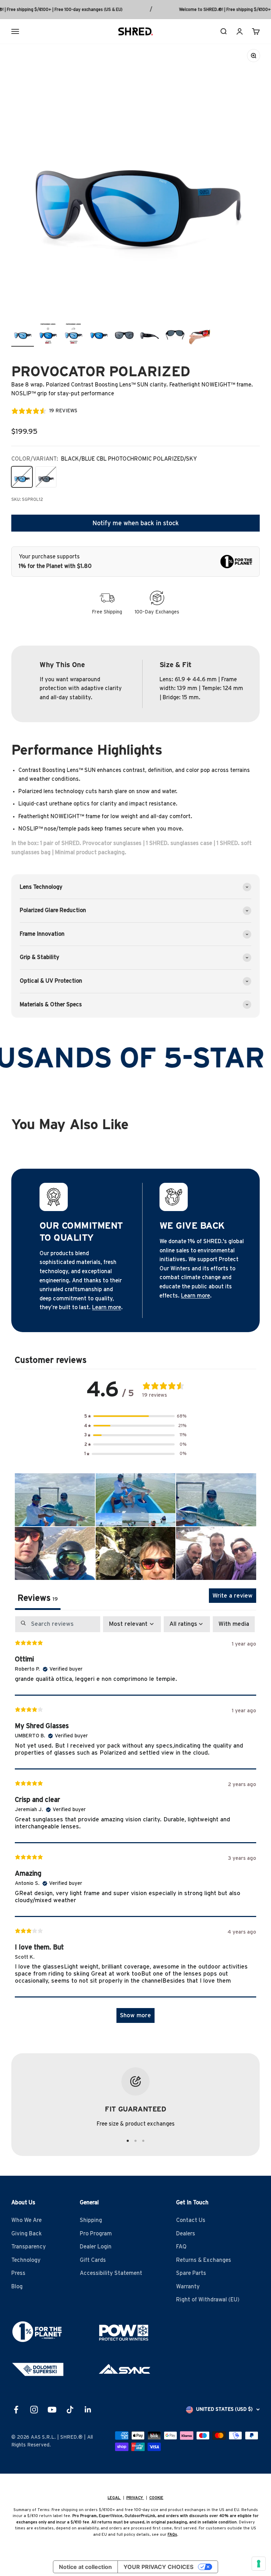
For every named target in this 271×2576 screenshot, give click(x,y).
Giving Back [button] (26, 2234)
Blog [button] (17, 2287)
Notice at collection (85, 2567)
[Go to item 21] (200, 334)
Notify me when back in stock (136, 523)
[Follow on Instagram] (34, 2410)
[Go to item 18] (124, 334)
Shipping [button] (91, 2220)
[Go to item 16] (73, 334)
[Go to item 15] (48, 334)
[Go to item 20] (175, 334)
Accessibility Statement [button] (111, 2273)
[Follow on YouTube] (52, 2410)
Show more (135, 2015)
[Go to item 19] (150, 334)
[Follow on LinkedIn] (88, 2410)
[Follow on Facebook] (16, 2410)
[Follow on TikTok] (70, 2410)
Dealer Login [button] (96, 2247)
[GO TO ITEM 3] (143, 2141)
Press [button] (18, 2273)
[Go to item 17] (99, 334)
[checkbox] (234, 1624)
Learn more (107, 1307)
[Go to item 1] (23, 334)
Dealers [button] (186, 2234)
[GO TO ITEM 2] (135, 2141)
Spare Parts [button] (191, 2273)
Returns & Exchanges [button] (204, 2260)
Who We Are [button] (26, 2220)
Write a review (233, 1596)
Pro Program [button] (96, 2234)
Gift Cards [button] (93, 2260)
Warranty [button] (188, 2287)
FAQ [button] (181, 2247)
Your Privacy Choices (158, 2567)
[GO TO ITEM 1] (128, 2141)
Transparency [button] (29, 2247)
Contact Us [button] (191, 2220)
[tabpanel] (135, 1823)
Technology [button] (26, 2260)
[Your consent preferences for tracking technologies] (259, 2564)
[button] (135, 1416)
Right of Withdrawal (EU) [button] (208, 2300)
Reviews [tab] (38, 1598)
